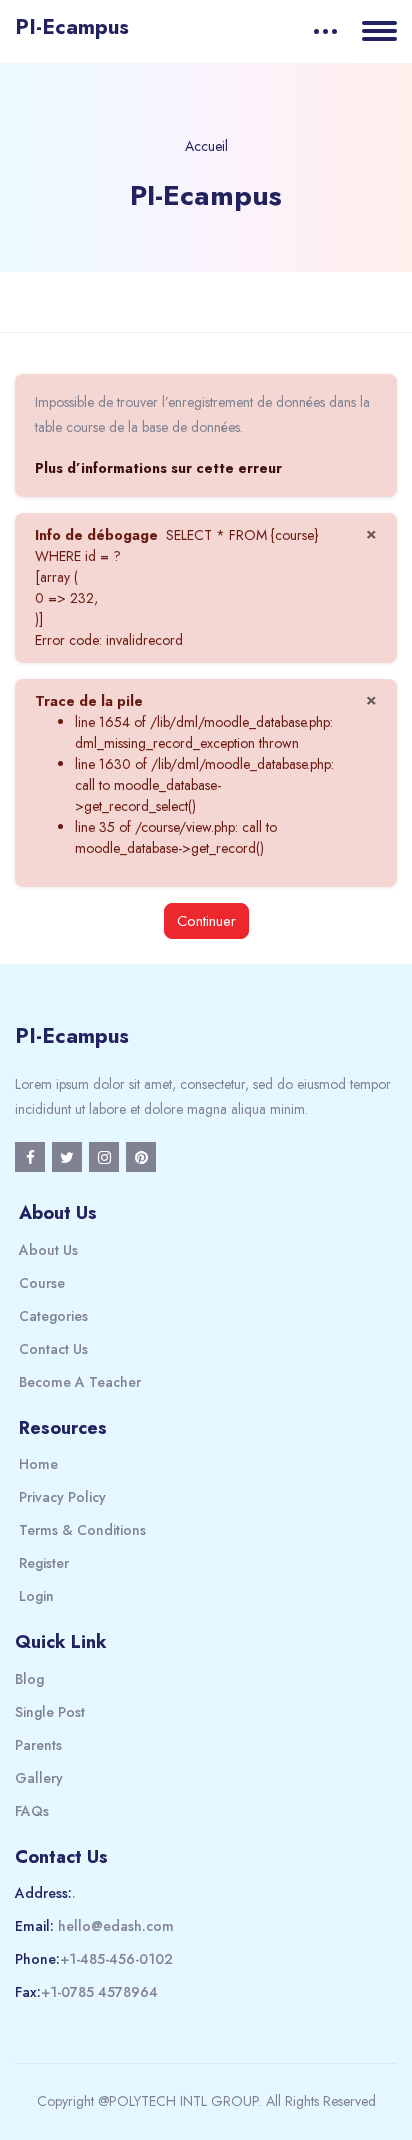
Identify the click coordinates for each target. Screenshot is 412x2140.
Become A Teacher (80, 1382)
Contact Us (53, 1349)
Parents (38, 1745)
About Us (48, 1250)
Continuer (206, 920)
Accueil (206, 146)
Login (36, 1596)
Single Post (50, 1712)
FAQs (32, 1811)
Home (38, 1464)
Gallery (39, 1778)
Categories (53, 1316)
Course (42, 1283)
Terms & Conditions (82, 1530)
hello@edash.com (116, 1926)
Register (44, 1563)
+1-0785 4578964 (99, 1992)
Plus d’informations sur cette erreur (158, 468)
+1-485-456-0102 (116, 1959)
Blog (29, 1679)
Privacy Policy (62, 1497)
